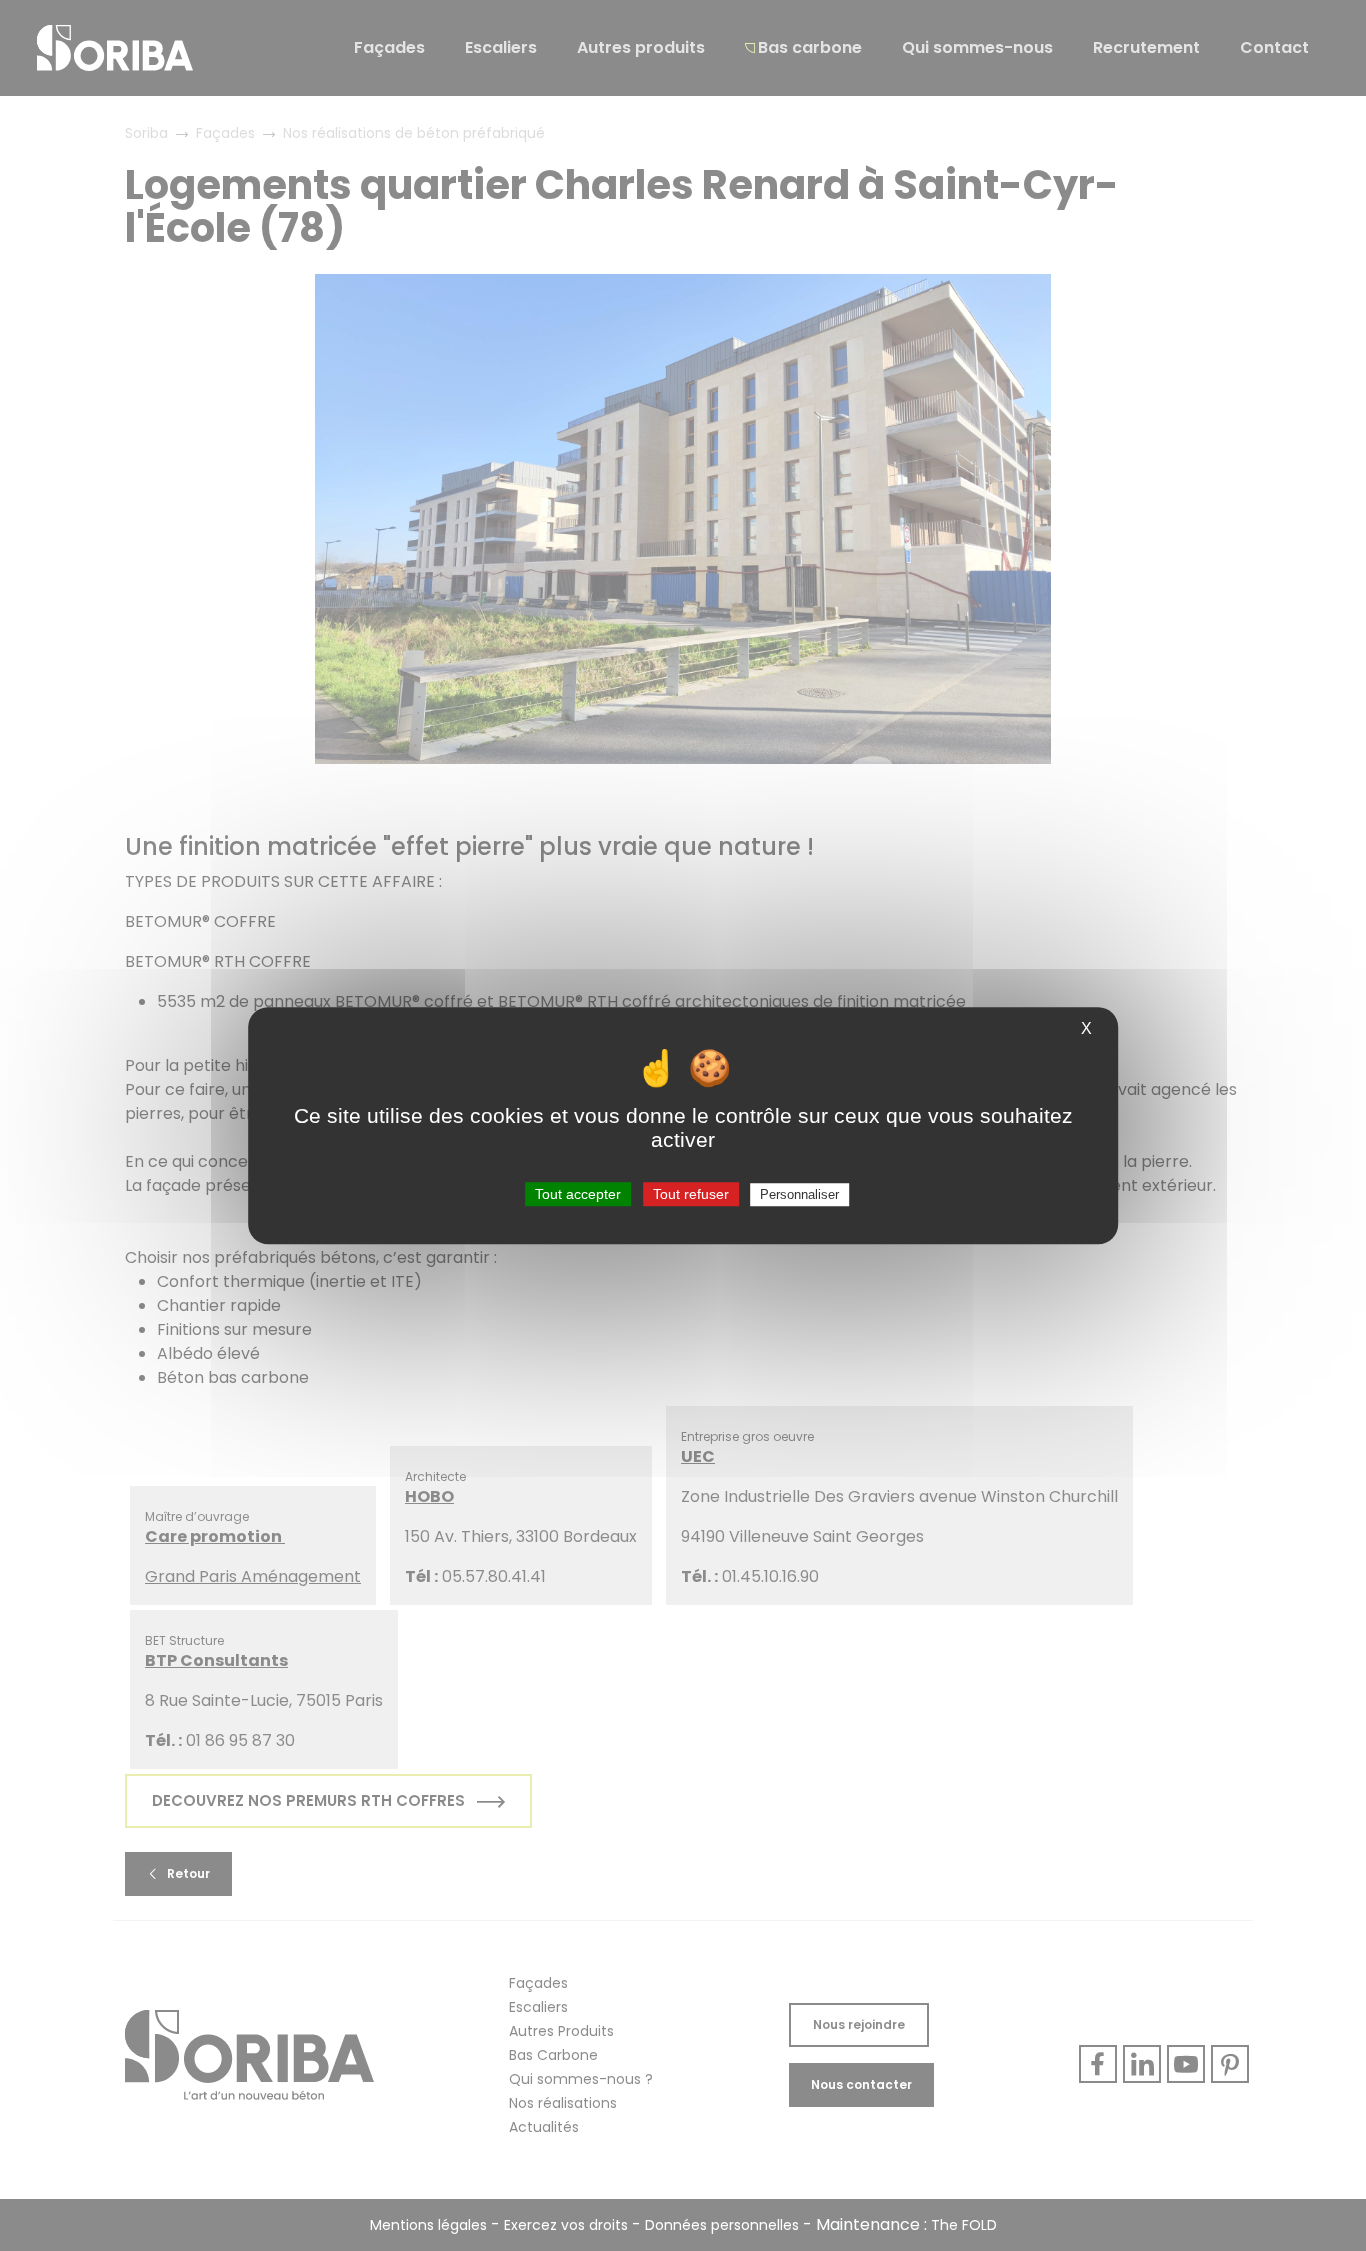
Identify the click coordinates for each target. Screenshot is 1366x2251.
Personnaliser (799, 1194)
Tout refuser (691, 1194)
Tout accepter (578, 1194)
